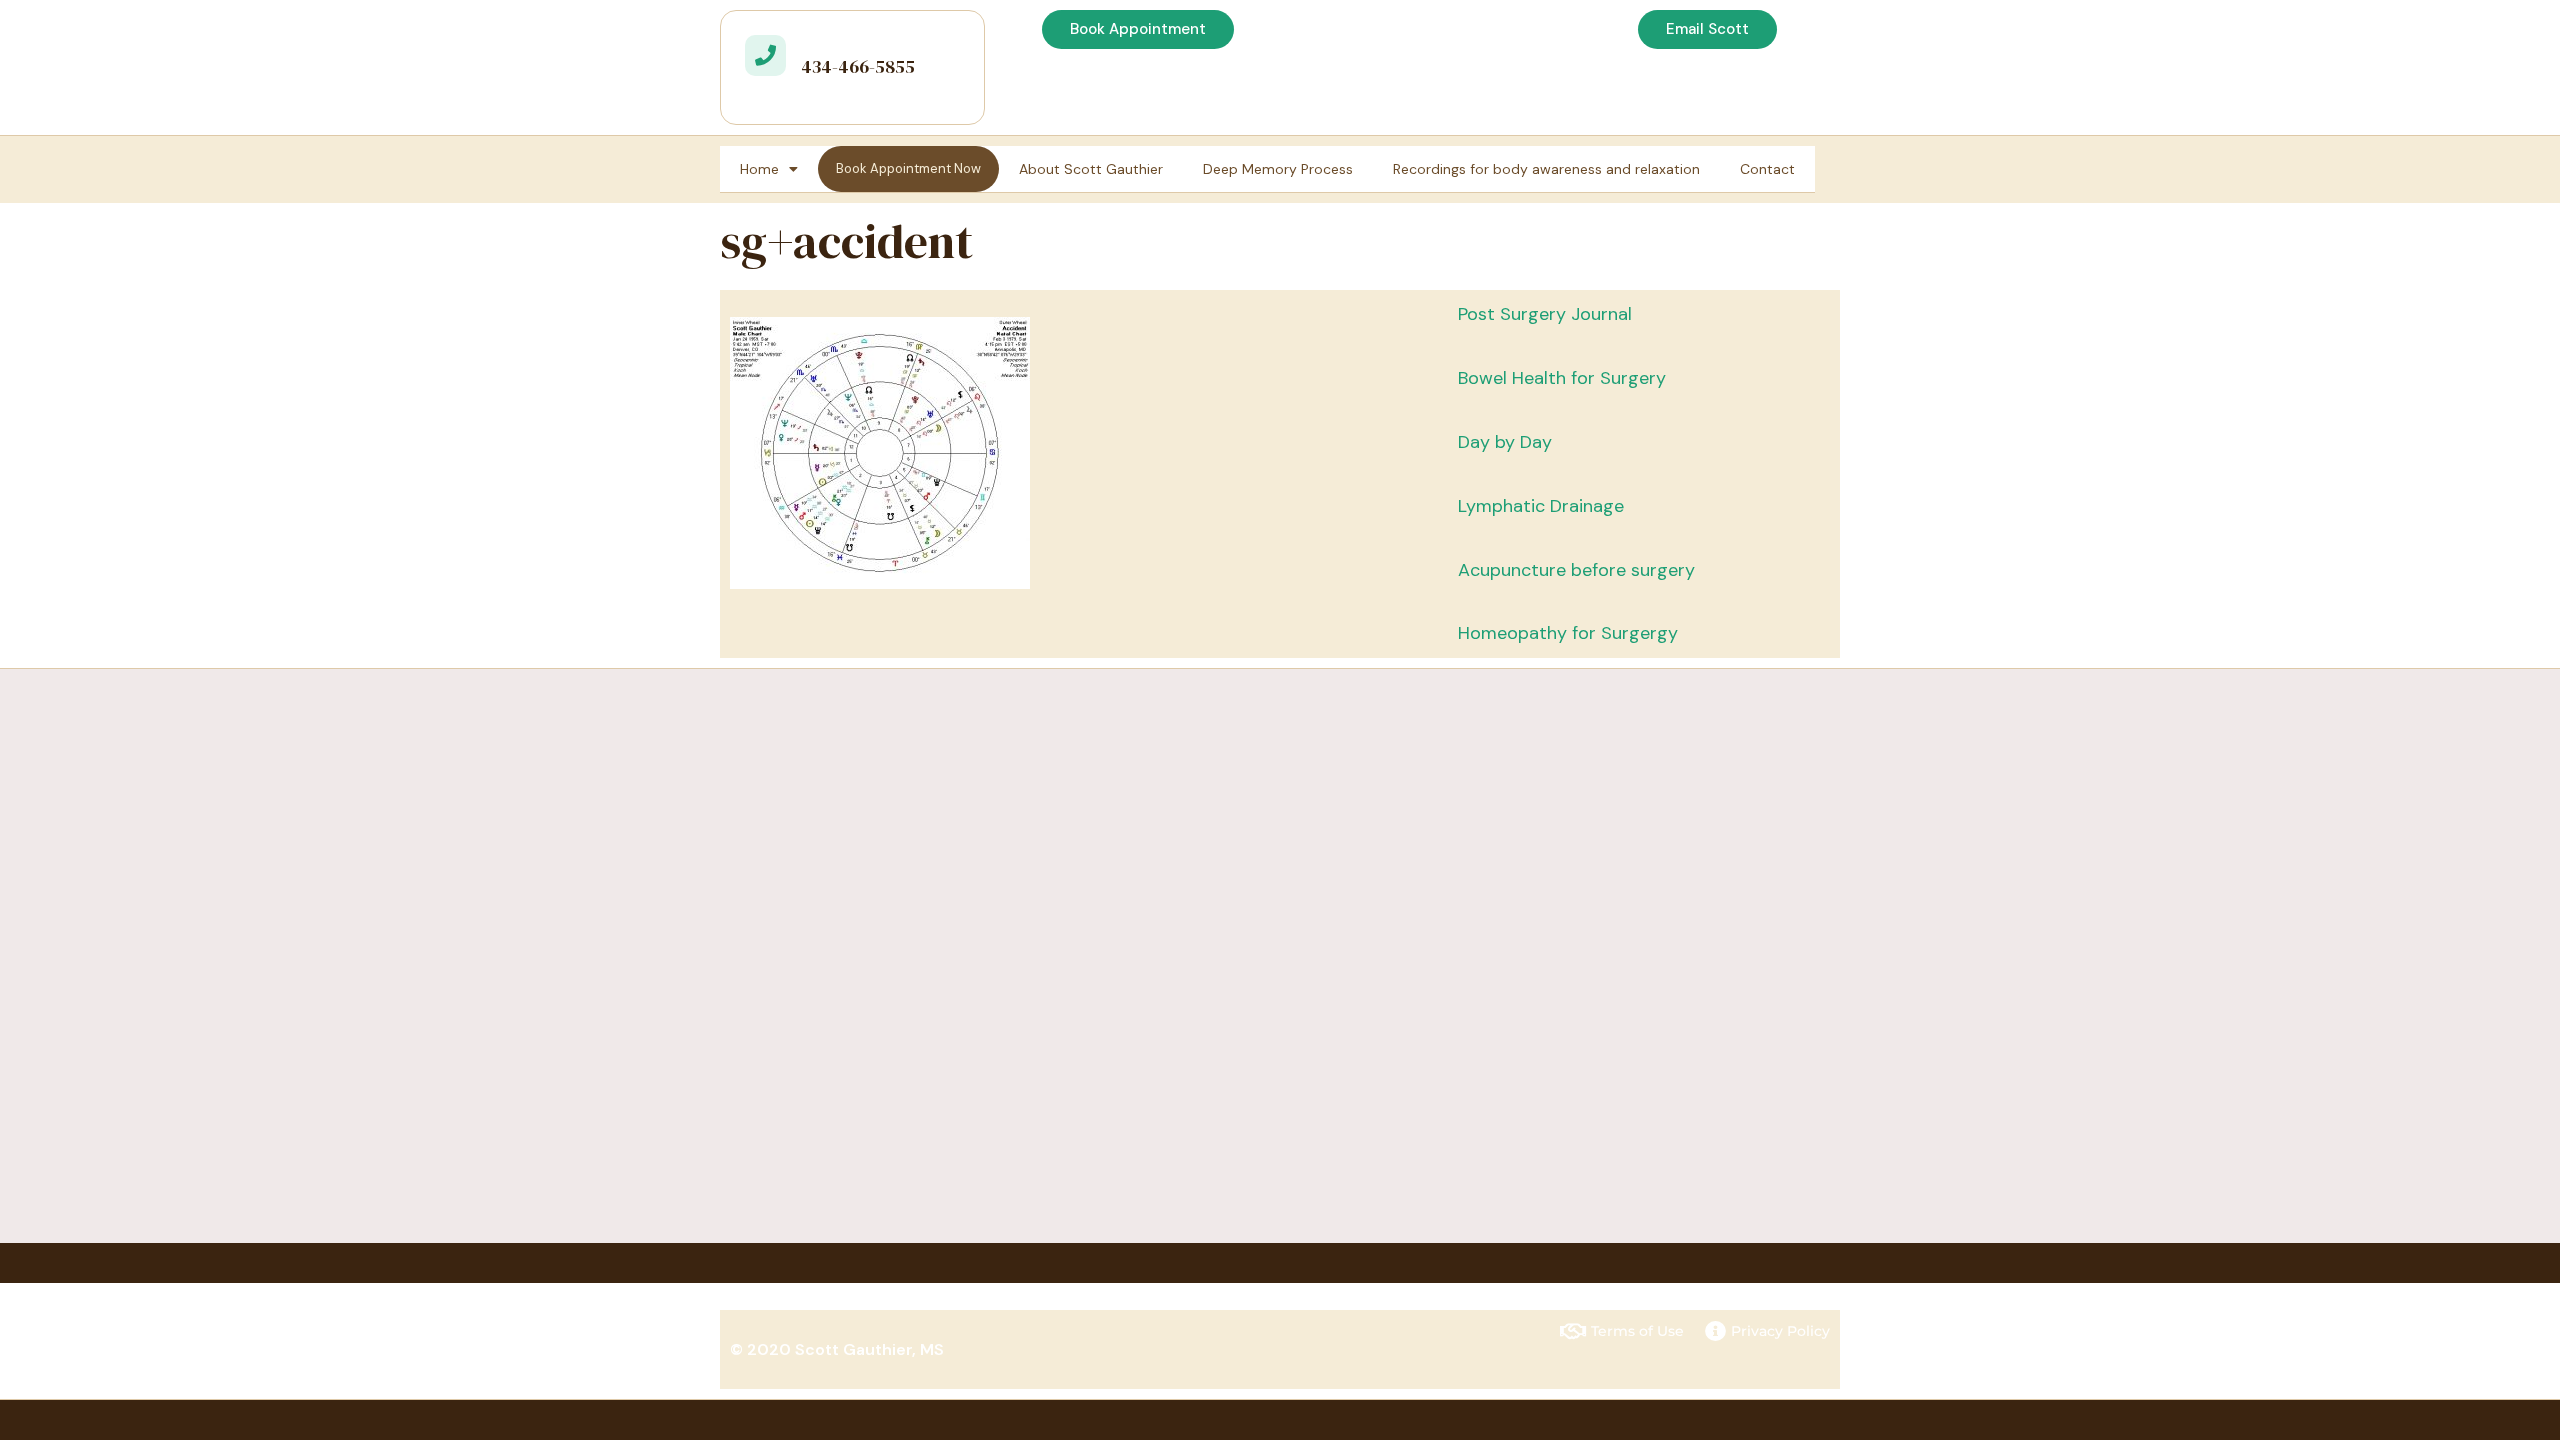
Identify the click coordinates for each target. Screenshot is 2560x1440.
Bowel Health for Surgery (1562, 378)
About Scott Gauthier (1091, 169)
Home (759, 169)
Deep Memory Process (1278, 169)
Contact (1767, 169)
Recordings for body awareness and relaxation (1546, 169)
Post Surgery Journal (1545, 314)
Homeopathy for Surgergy (1568, 633)
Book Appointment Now (908, 168)
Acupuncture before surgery (1576, 570)
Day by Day (1505, 442)
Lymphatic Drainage (1541, 506)
